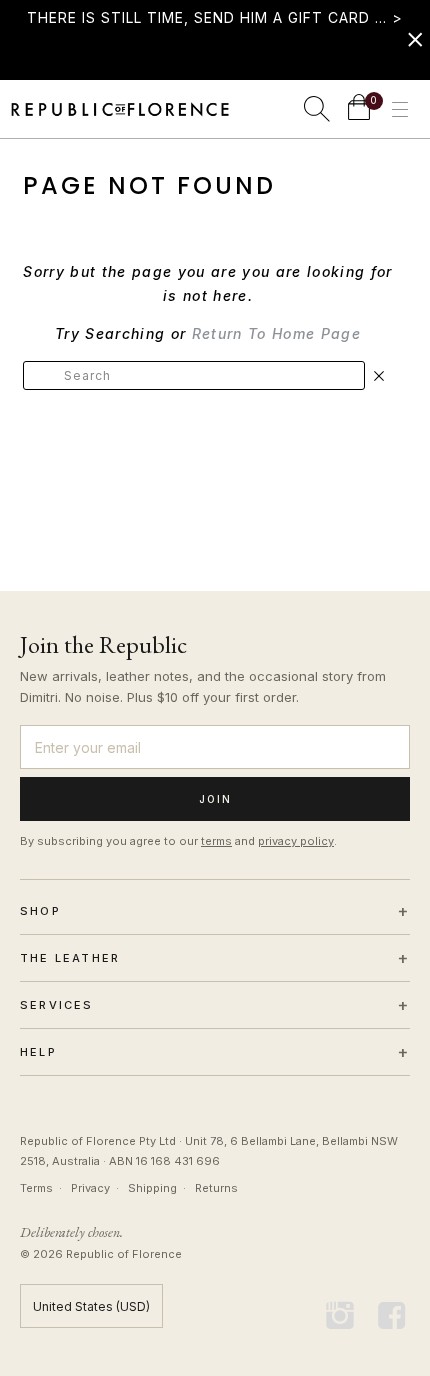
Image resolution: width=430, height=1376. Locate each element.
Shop (215, 911)
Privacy (90, 1188)
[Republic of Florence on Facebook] (392, 1316)
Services (215, 1005)
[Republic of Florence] (120, 109)
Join (215, 799)
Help (215, 1052)
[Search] (317, 109)
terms (216, 841)
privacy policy (296, 841)
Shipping (152, 1188)
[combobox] (194, 375)
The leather (215, 958)
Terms (36, 1188)
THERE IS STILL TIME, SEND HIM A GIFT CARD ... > (215, 17)
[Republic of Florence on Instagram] (341, 1316)
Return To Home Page (276, 333)
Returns (216, 1188)
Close (379, 376)
